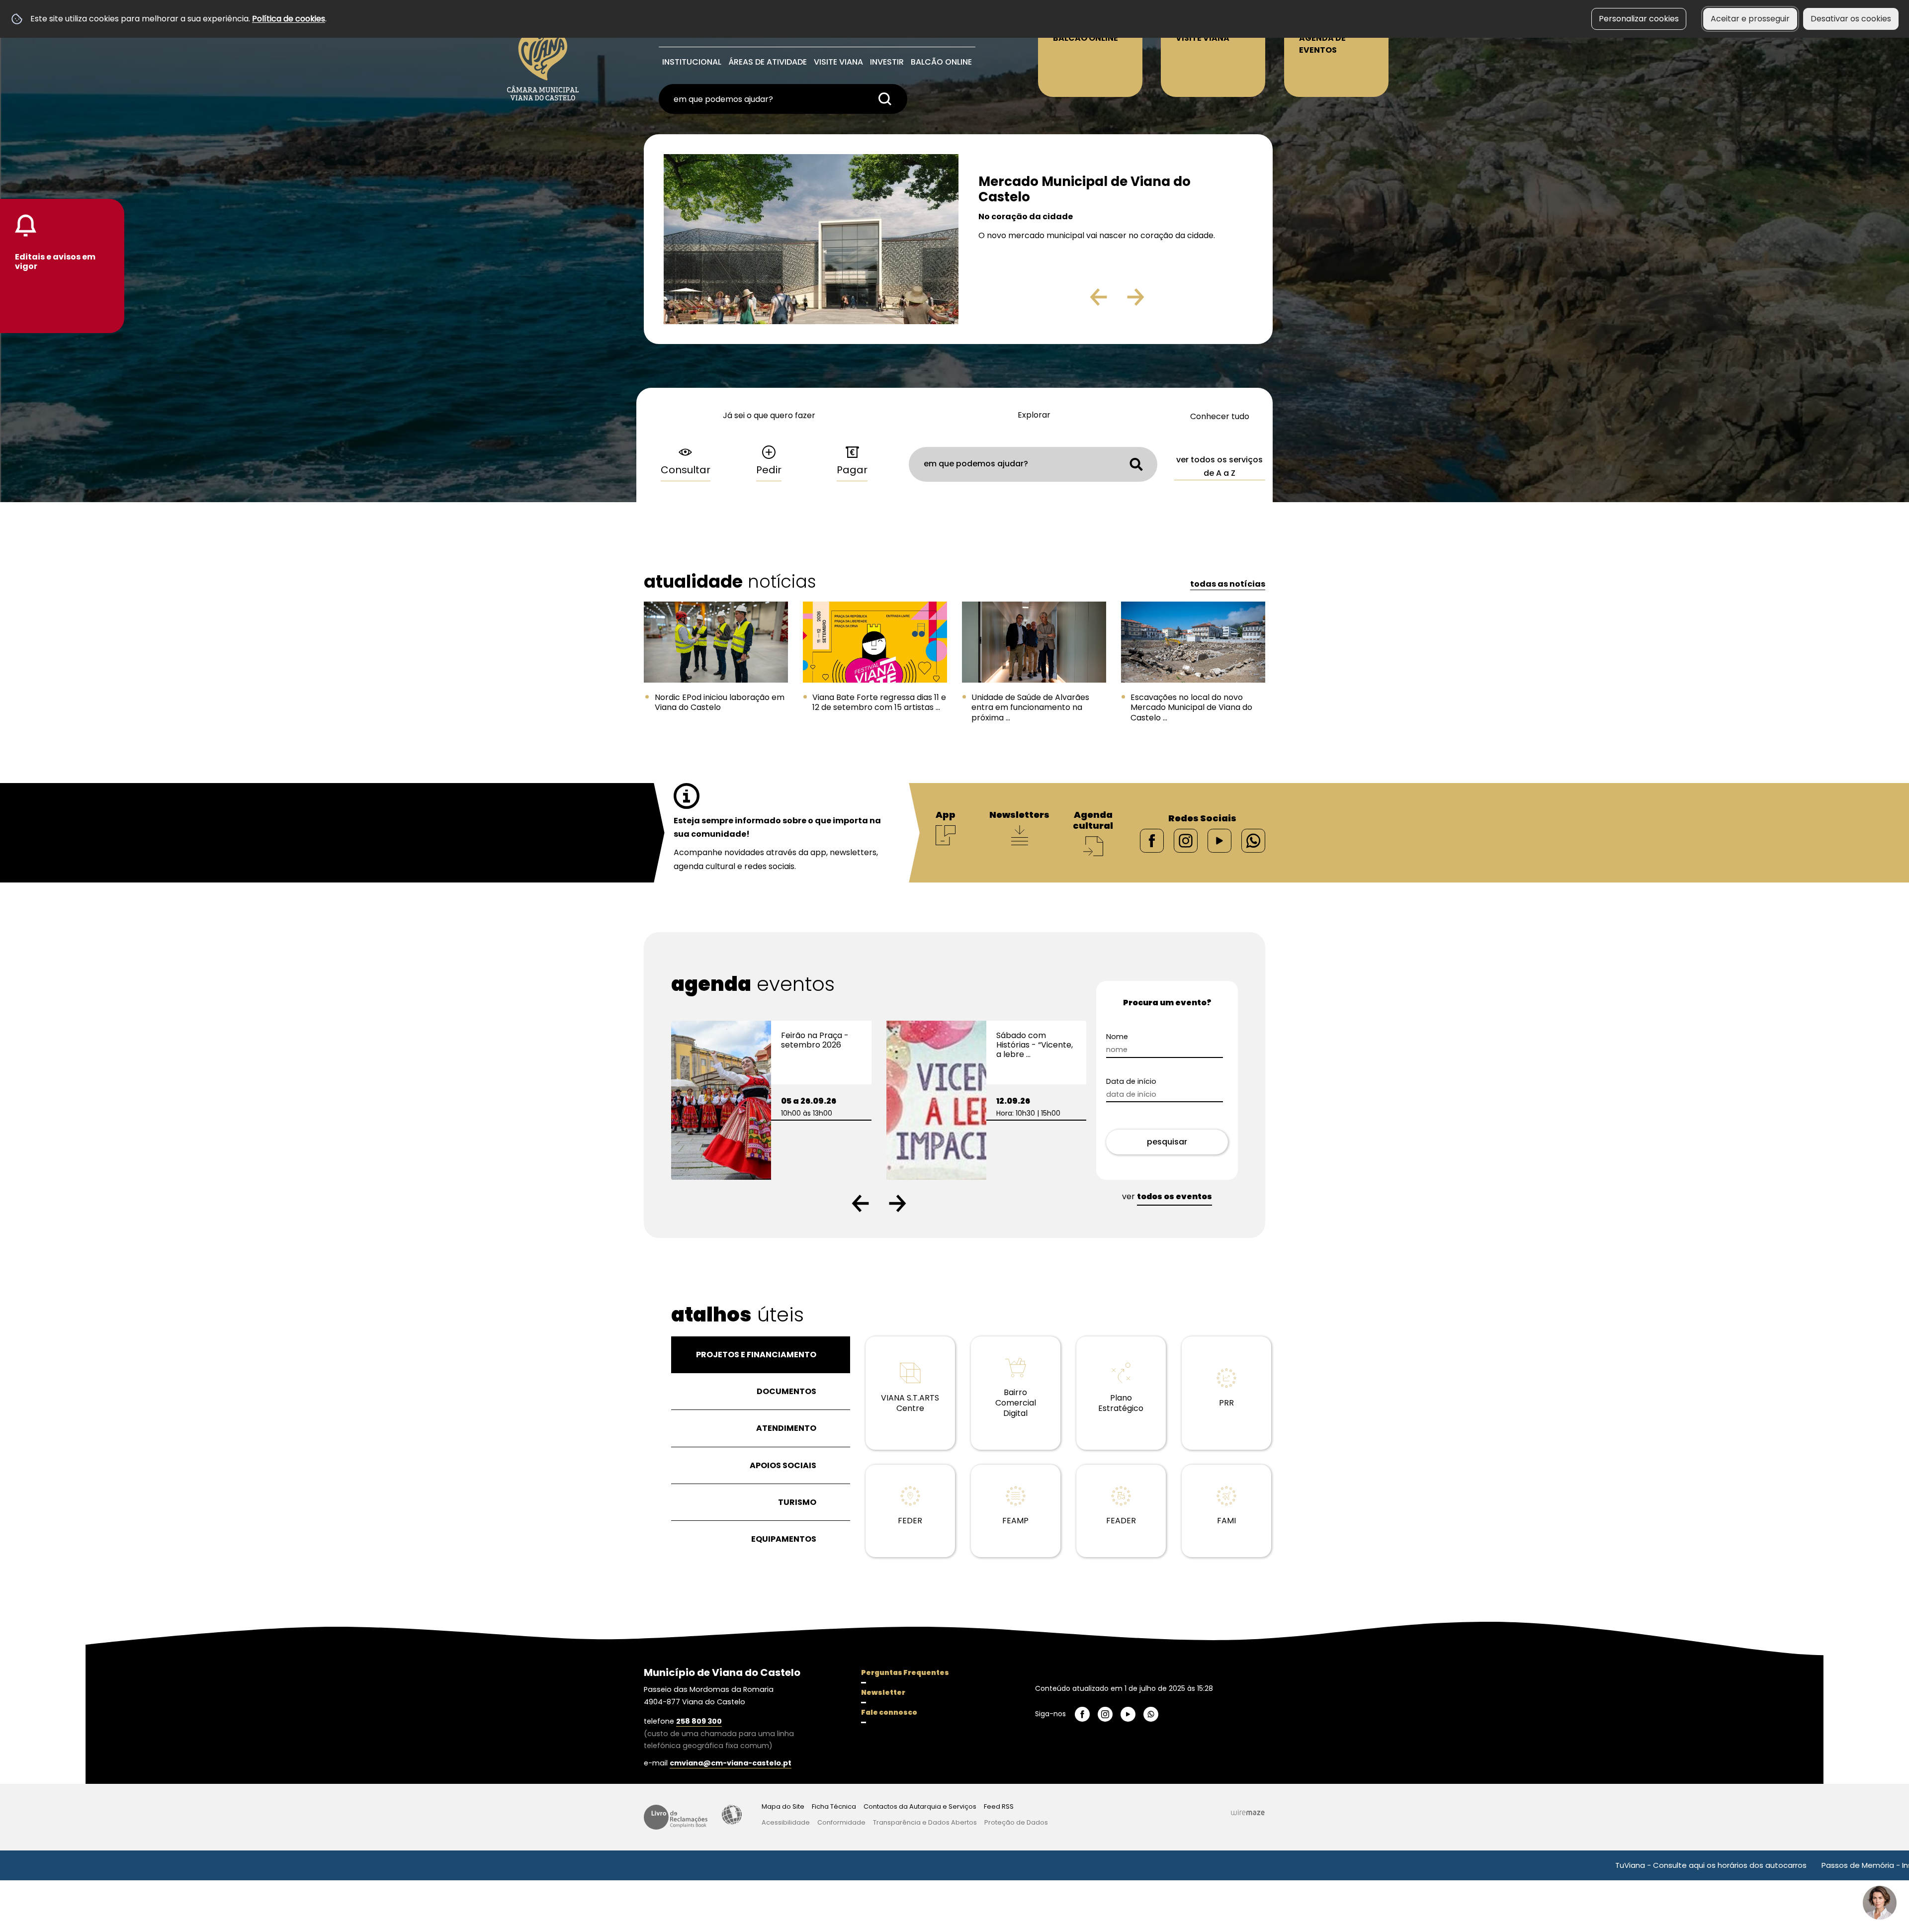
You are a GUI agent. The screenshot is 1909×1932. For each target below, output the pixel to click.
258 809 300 (699, 1721)
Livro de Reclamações (676, 1817)
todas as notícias (1228, 584)
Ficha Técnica (834, 1806)
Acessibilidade (732, 1815)
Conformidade (841, 1822)
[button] (860, 1203)
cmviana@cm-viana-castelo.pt (731, 1763)
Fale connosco (889, 1712)
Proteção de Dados (1016, 1822)
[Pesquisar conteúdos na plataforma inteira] (885, 99)
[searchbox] (783, 99)
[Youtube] (1219, 840)
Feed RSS (999, 1806)
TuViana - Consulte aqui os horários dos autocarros (1538, 1865)
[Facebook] (1152, 840)
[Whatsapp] (1253, 840)
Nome (1117, 1037)
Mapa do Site (783, 1806)
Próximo (1164, 301)
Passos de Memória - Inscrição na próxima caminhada (1749, 1865)
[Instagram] (1186, 840)
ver (1167, 1196)
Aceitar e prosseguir (1750, 19)
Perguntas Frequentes (905, 1672)
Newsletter (883, 1692)
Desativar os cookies (1851, 19)
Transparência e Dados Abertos (925, 1822)
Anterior (1077, 301)
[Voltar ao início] (543, 55)
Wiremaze (1248, 1812)
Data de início (1131, 1082)
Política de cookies (289, 19)
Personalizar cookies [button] (1639, 19)
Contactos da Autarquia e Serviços (920, 1806)
